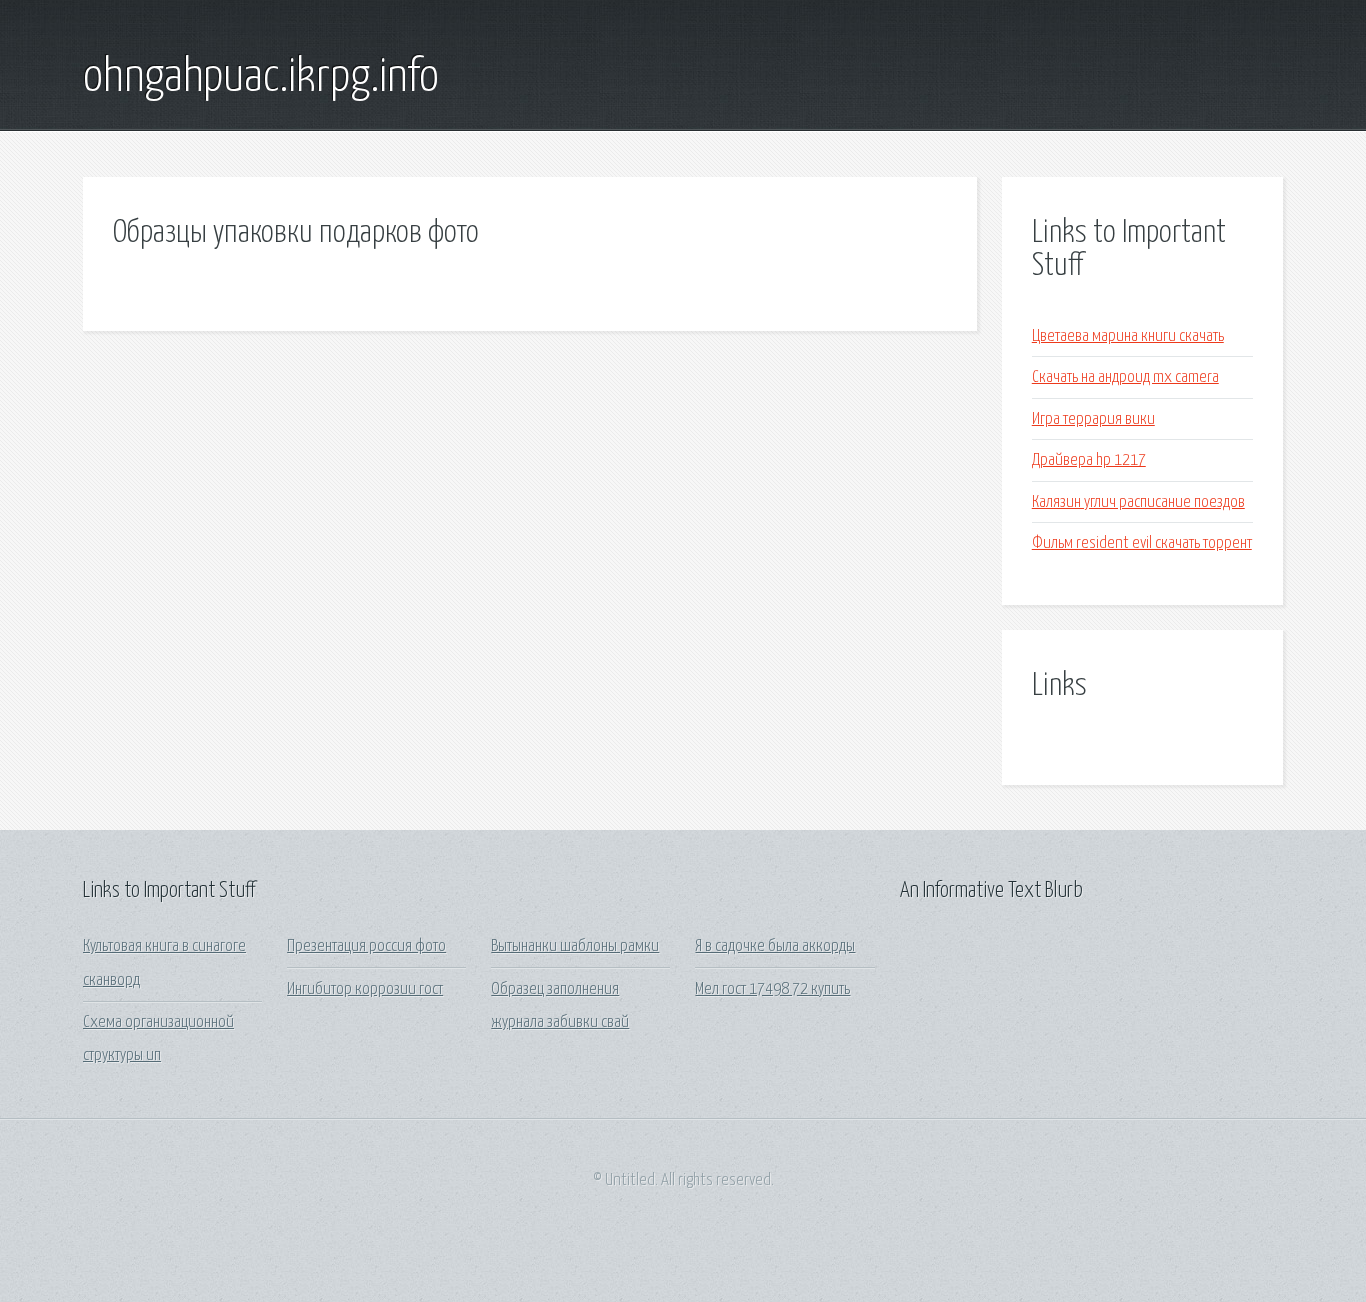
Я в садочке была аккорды (775, 946)
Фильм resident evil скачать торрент (1142, 543)
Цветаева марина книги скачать (1128, 336)
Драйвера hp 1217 (1089, 460)
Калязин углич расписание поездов (1138, 502)
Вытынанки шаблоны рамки (575, 946)
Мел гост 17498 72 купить (772, 989)
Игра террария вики (1093, 419)
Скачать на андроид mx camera (1125, 377)
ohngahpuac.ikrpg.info (261, 78)
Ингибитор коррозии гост (365, 989)
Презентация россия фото (366, 946)
